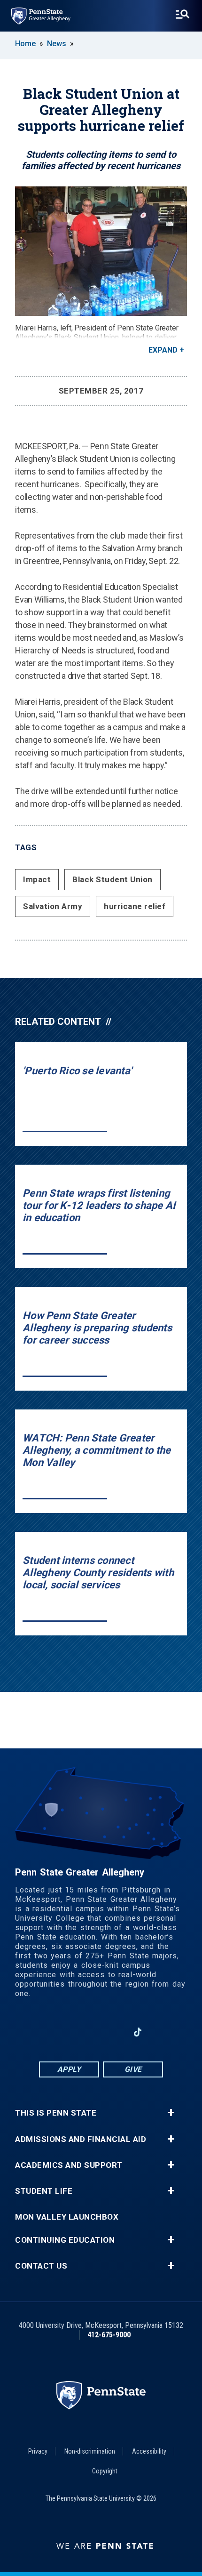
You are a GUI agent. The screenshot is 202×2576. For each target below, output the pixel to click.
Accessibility (149, 2451)
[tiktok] (138, 2033)
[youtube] (113, 2032)
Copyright (105, 2471)
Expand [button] (163, 350)
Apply (69, 2069)
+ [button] (171, 2113)
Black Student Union (113, 879)
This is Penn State (56, 2113)
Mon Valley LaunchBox (67, 2217)
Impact (37, 879)
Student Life (44, 2191)
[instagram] (40, 2032)
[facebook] (64, 2032)
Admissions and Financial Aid (81, 2139)
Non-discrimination (90, 2451)
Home (25, 44)
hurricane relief (135, 906)
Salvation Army (53, 906)
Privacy (38, 2451)
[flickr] (162, 2032)
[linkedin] (89, 2032)
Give (133, 2069)
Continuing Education (65, 2240)
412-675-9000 (109, 2335)
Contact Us (41, 2266)
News (57, 44)
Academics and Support (69, 2165)
